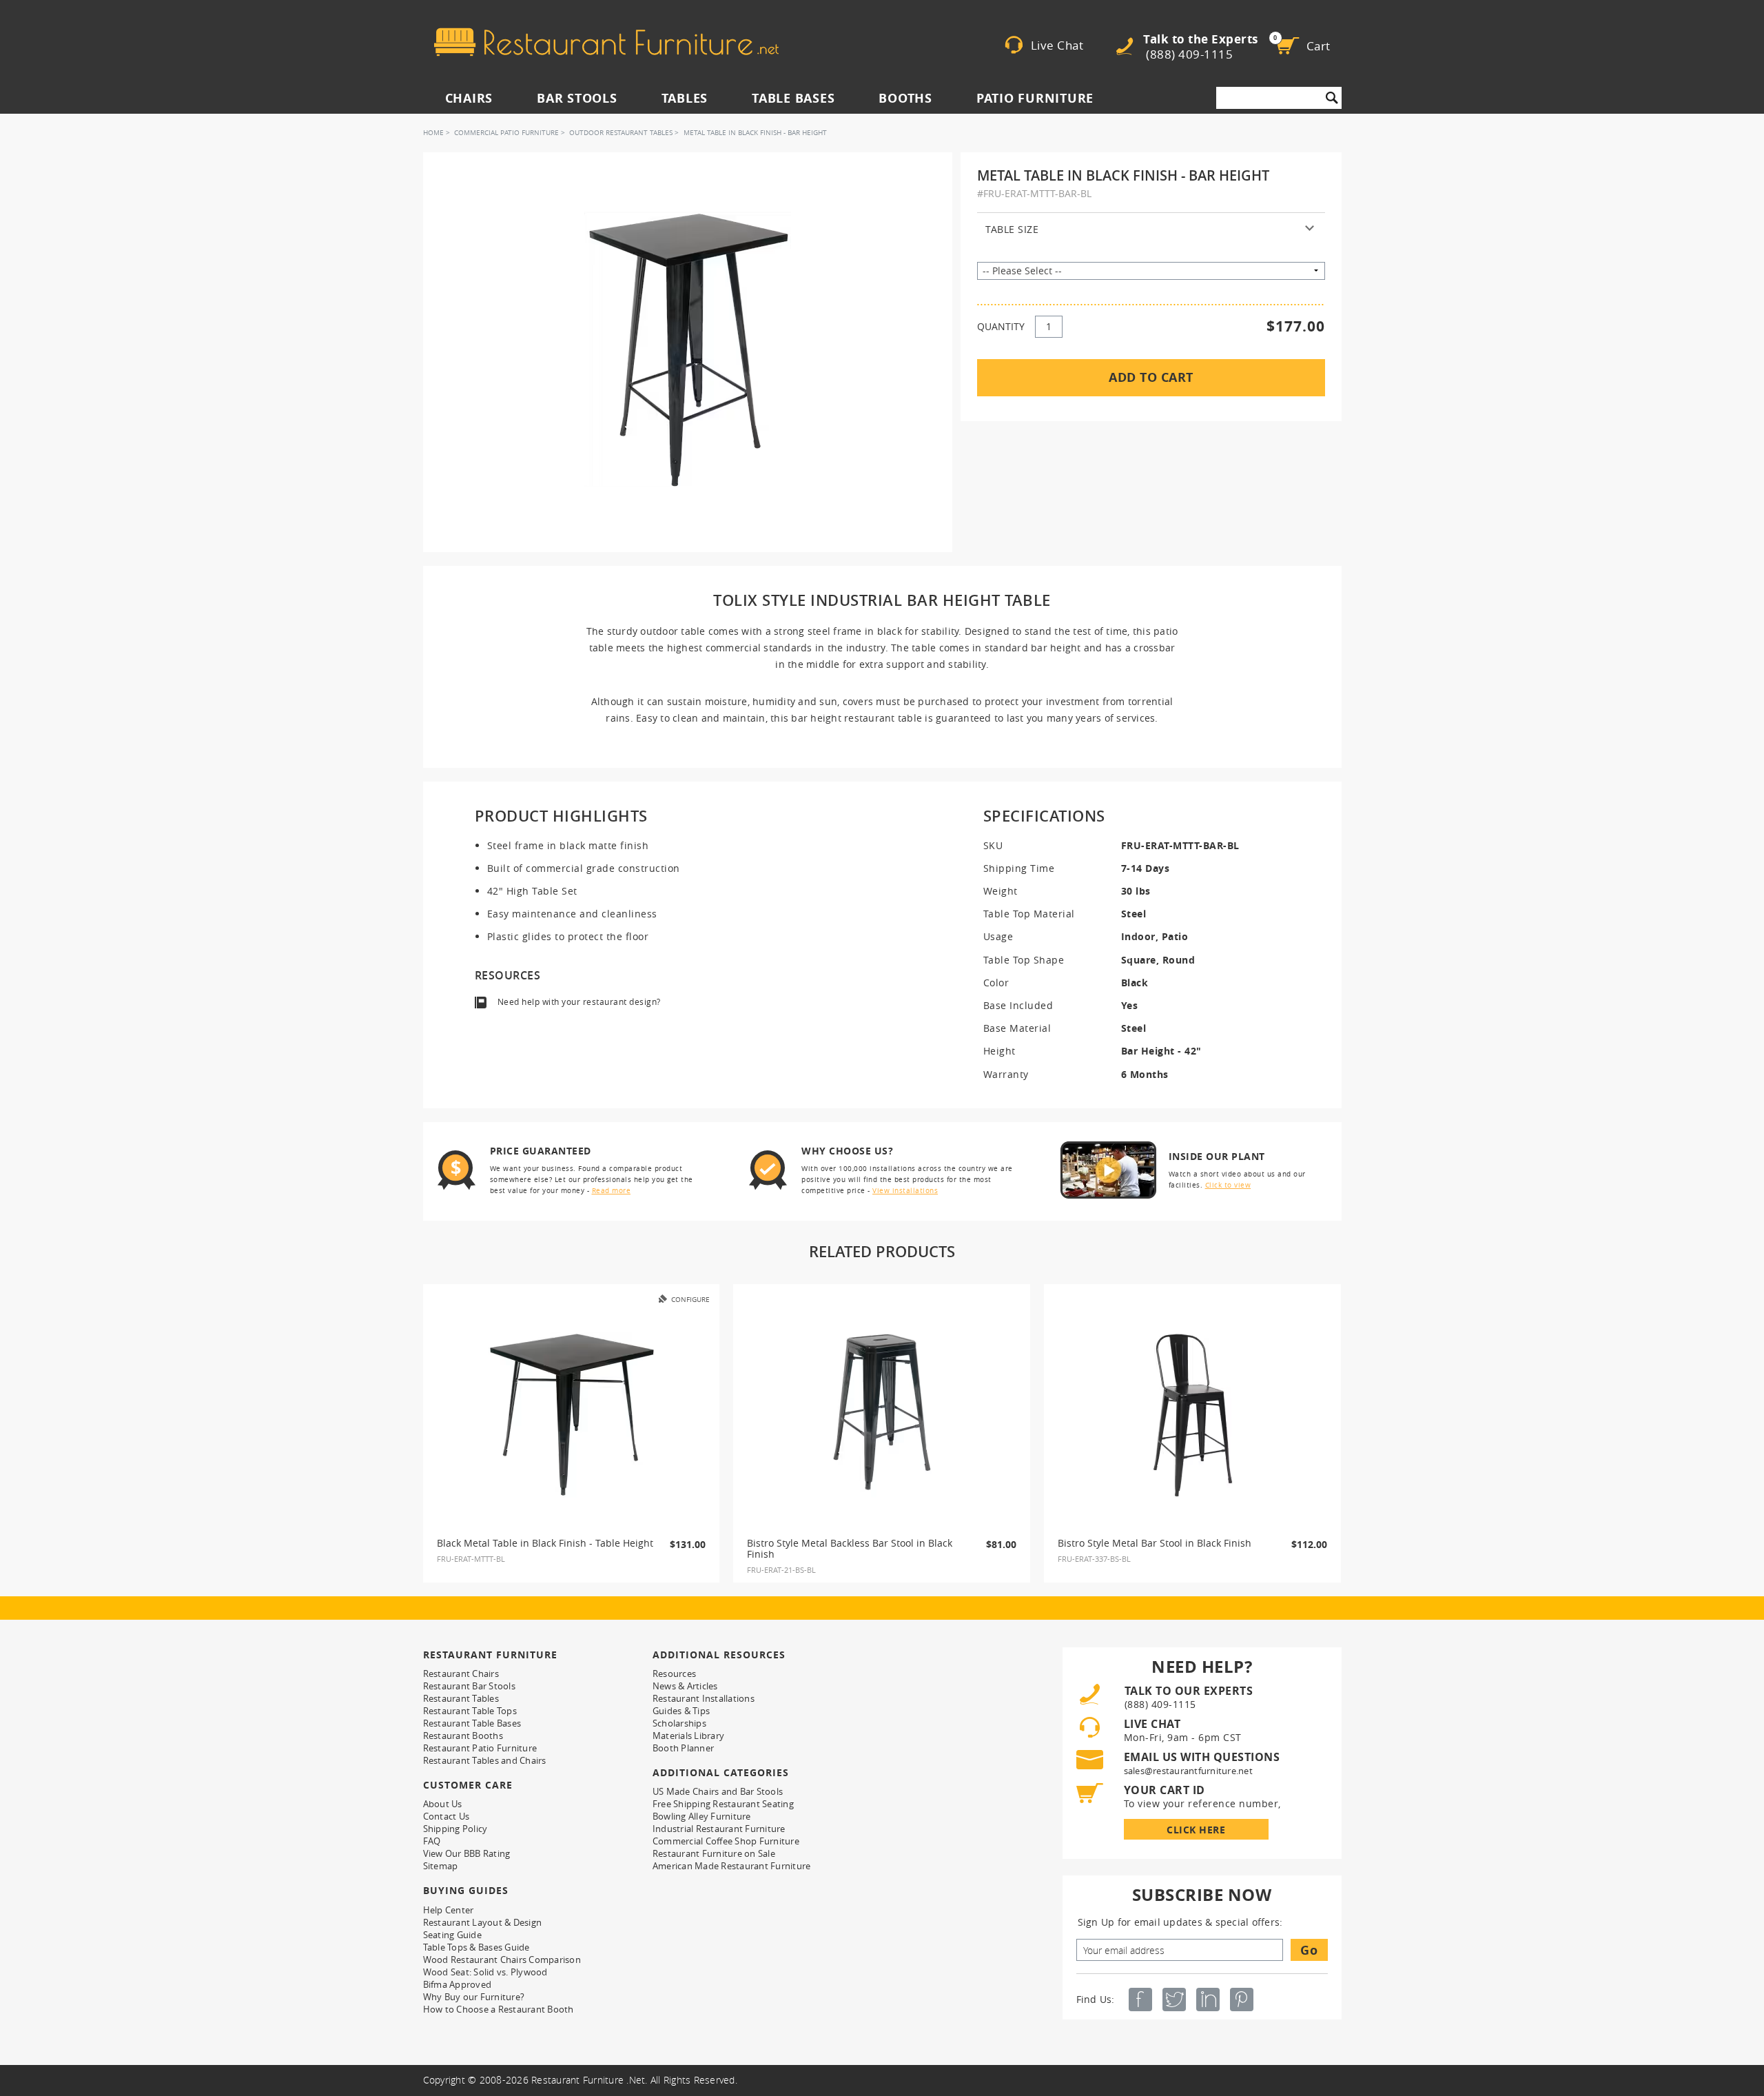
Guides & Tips (681, 1711)
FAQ (432, 1841)
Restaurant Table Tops (470, 1711)
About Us (443, 1804)
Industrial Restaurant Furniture (719, 1829)
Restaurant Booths (463, 1736)
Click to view (1228, 1185)
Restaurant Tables (461, 1698)
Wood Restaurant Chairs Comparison (502, 1960)
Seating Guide (452, 1935)
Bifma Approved (458, 1984)
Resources (674, 1673)
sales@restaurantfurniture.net (1188, 1771)
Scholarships (679, 1723)
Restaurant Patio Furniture (480, 1748)
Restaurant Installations (704, 1698)
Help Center (449, 1910)
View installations (905, 1191)
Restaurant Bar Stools (469, 1686)
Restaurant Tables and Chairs (485, 1760)
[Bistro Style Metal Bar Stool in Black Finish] (1193, 1415)
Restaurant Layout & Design (483, 1922)
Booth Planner (683, 1748)
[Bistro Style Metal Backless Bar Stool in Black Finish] (882, 1415)
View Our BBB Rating (467, 1853)
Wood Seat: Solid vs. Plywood (485, 1972)
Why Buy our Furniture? (474, 1997)
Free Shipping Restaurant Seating (723, 1804)
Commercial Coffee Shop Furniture (726, 1841)
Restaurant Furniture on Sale (714, 1853)
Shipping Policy (455, 1829)
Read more (612, 1191)
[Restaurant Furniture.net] (606, 42)
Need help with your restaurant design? (579, 1002)
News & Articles (685, 1686)
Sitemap (441, 1866)
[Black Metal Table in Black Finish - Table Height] (571, 1415)
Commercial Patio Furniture (506, 133)
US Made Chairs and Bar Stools (718, 1791)
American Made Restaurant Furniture (732, 1866)
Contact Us (447, 1816)
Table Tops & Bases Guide (476, 1947)
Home (433, 133)
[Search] (1332, 98)
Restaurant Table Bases (472, 1723)
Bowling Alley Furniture (702, 1816)
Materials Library (688, 1736)
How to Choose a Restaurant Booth (499, 2009)
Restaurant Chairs (461, 1673)
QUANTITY (1001, 326)
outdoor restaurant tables (621, 133)
